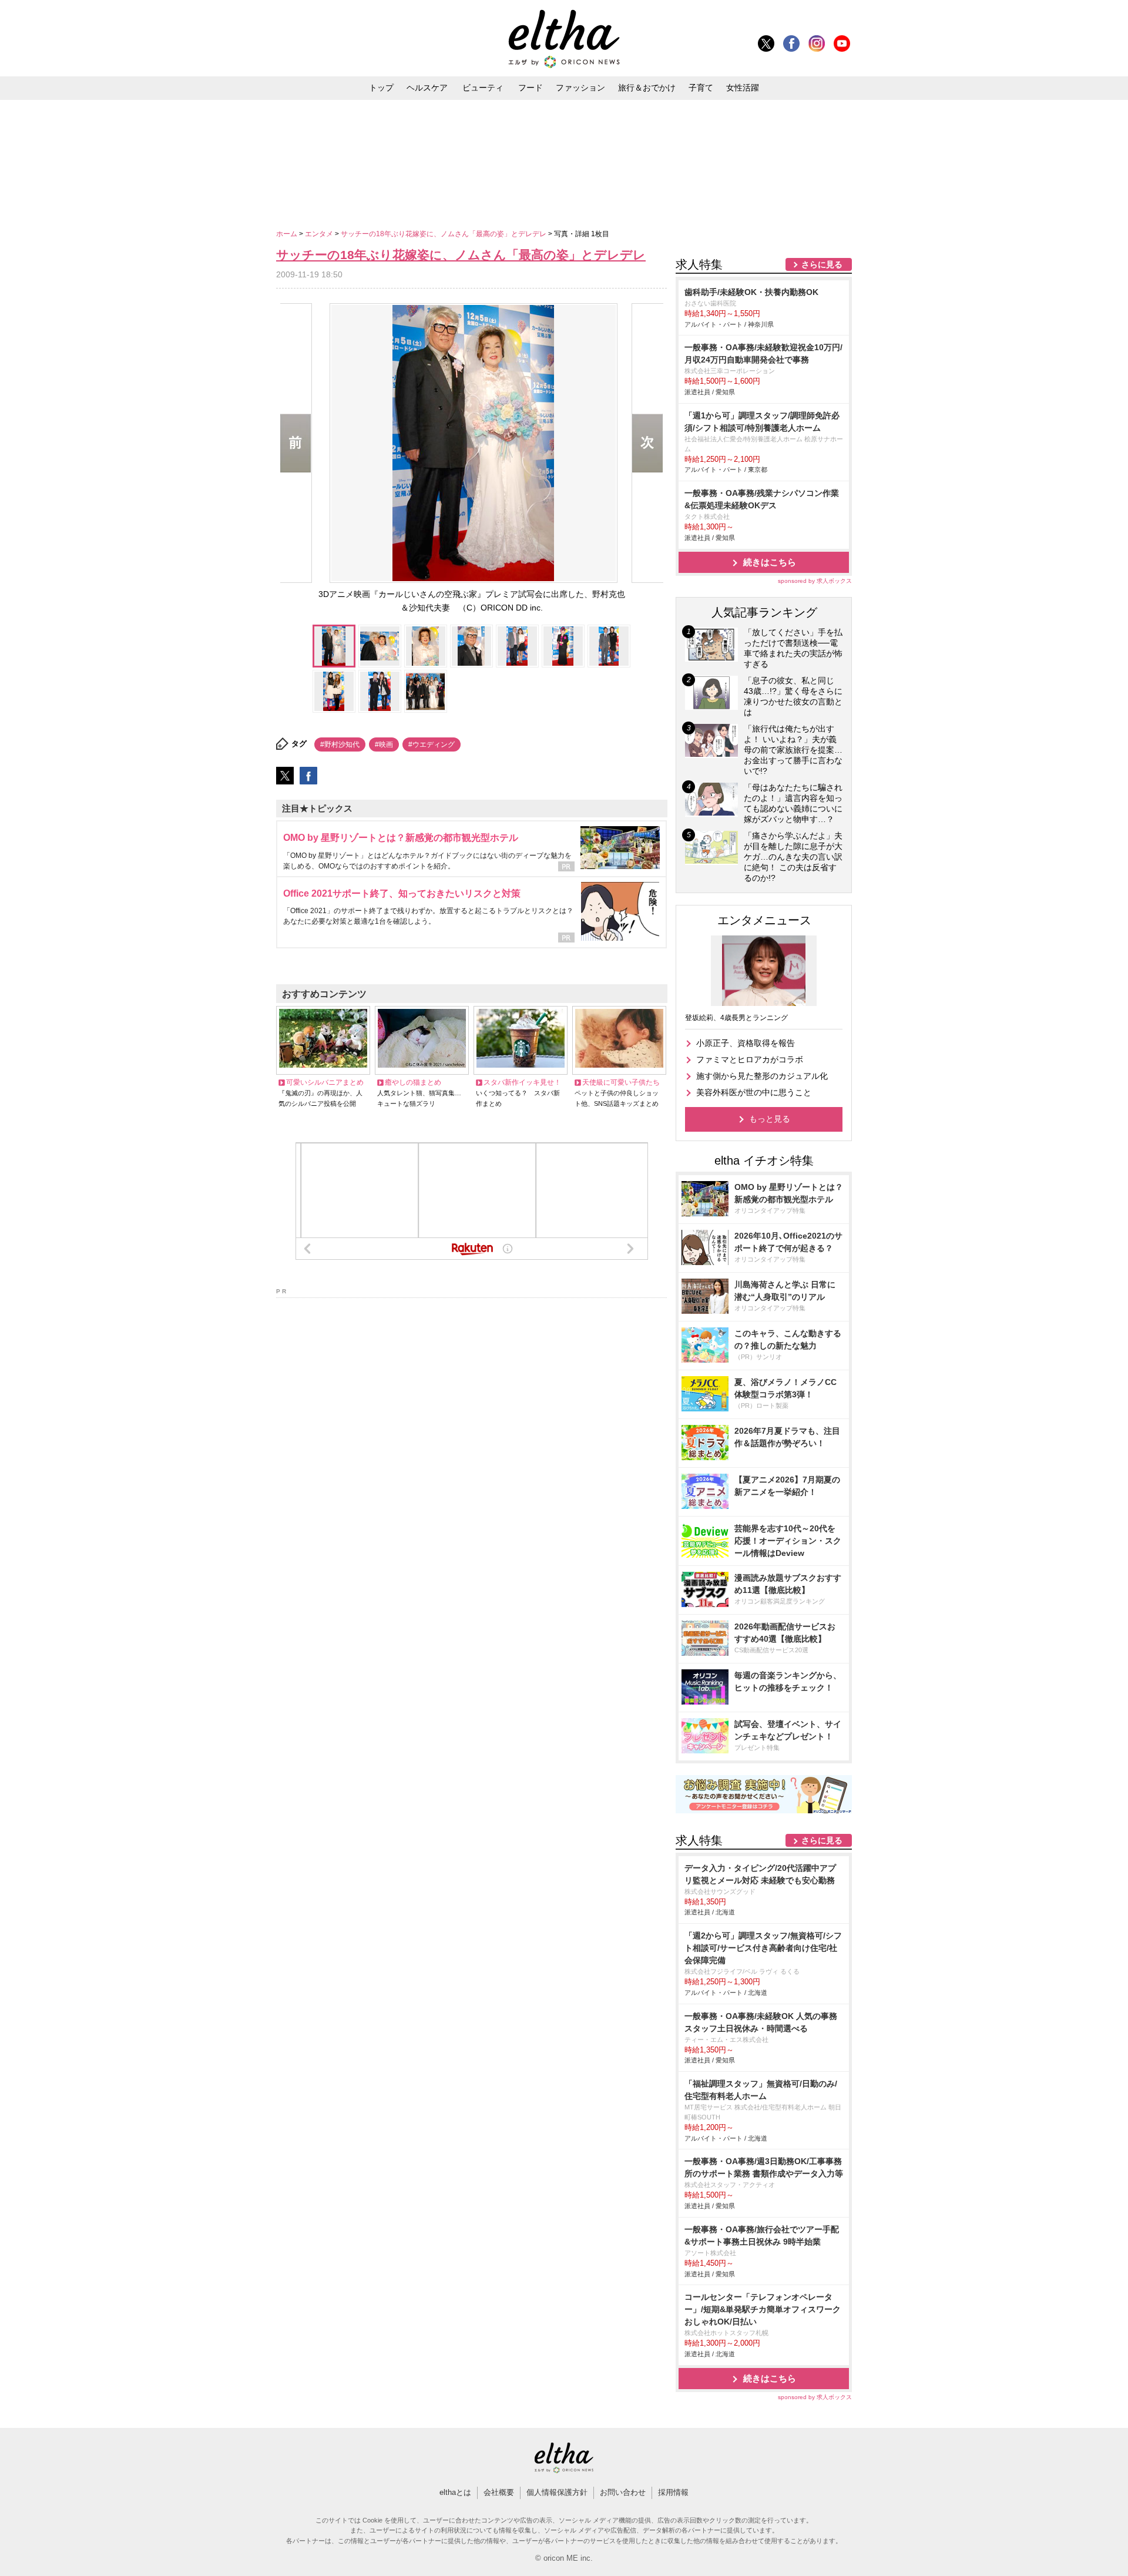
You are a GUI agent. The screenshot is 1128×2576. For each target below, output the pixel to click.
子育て (701, 88)
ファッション (580, 88)
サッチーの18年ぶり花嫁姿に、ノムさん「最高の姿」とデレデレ (444, 234)
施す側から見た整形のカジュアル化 (762, 1076)
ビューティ (483, 88)
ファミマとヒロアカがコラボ (750, 1059)
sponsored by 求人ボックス (815, 581)
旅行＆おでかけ (647, 88)
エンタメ (320, 234)
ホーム (288, 234)
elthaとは (455, 2492)
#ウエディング (432, 744)
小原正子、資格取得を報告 (746, 1043)
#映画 (384, 744)
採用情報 (673, 2492)
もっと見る (770, 1119)
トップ (381, 88)
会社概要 (499, 2492)
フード (531, 88)
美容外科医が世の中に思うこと (754, 1092)
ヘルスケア (427, 88)
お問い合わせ (623, 2492)
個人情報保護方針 (557, 2492)
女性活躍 (743, 88)
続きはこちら (770, 562)
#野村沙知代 (340, 744)
